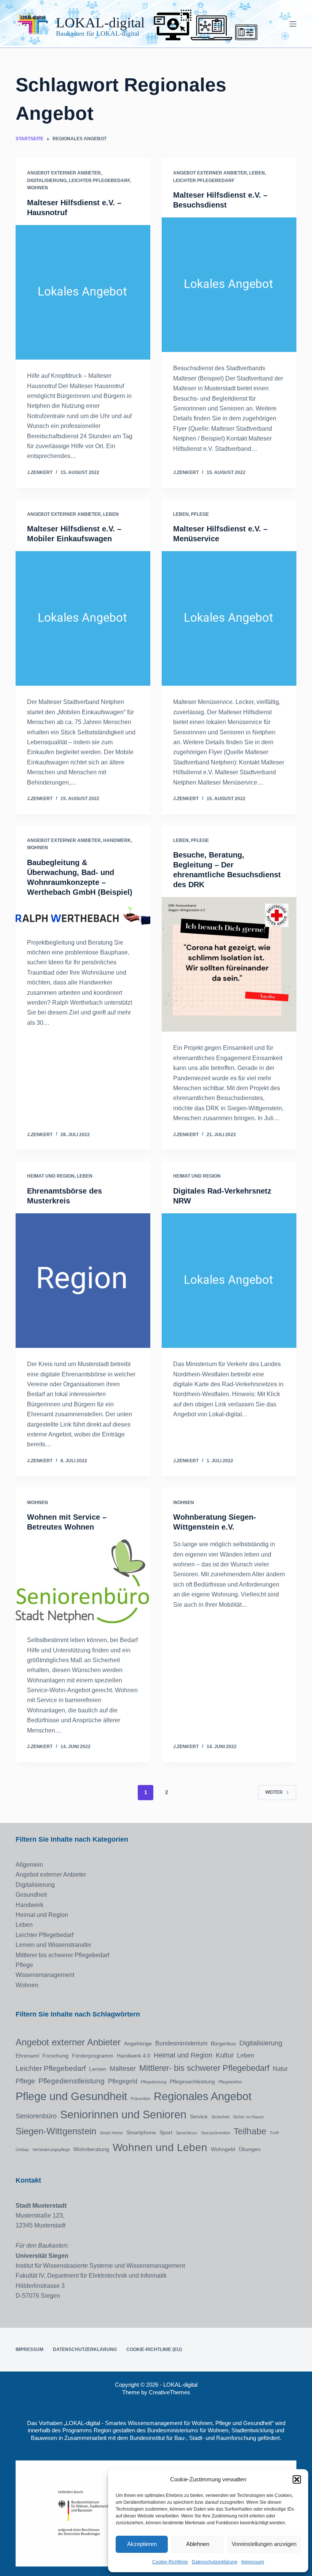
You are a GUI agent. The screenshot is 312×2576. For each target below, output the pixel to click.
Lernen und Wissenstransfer (53, 1945)
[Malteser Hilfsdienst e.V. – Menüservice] (229, 618)
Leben (257, 173)
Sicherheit (220, 2117)
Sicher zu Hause (248, 2117)
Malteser (123, 2069)
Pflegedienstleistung (72, 2081)
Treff (274, 2133)
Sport (166, 2132)
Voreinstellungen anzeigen (264, 2544)
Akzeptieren (142, 2544)
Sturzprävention (216, 2133)
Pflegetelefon (230, 2082)
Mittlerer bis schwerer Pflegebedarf (62, 1955)
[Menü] (293, 24)
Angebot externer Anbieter (64, 173)
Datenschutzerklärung (215, 2562)
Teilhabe (250, 2131)
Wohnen (37, 188)
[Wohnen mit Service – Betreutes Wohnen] (83, 1582)
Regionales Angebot (203, 2096)
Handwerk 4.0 (134, 2056)
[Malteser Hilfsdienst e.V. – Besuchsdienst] (229, 285)
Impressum (253, 2562)
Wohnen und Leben (160, 2147)
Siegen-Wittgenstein (56, 2131)
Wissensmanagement (45, 1975)
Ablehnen (198, 2544)
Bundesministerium (181, 2043)
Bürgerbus (223, 2043)
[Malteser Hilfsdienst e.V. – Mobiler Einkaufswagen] (83, 618)
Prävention (140, 2099)
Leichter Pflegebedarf (99, 181)
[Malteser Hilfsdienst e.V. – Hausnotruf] (83, 292)
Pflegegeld (123, 2081)
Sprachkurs (187, 2133)
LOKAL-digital (100, 23)
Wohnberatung (91, 2149)
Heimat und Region (51, 1176)
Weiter (274, 1792)
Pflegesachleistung (192, 2081)
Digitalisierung (47, 181)
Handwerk (117, 840)
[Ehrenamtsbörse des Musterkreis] (83, 1281)
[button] (297, 2479)
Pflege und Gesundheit (71, 2096)
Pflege (200, 514)
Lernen (98, 2069)
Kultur (225, 2055)
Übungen (250, 2149)
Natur (280, 2069)
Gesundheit (31, 1895)
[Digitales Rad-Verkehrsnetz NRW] (229, 1281)
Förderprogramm (93, 2056)
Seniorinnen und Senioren (123, 2115)
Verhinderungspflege (51, 2150)
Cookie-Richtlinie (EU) (154, 2349)
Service (199, 2116)
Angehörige (138, 2043)
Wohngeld (223, 2149)
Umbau (22, 2150)
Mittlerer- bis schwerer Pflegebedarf (204, 2068)
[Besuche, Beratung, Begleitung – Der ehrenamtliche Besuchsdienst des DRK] (229, 964)
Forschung (56, 2056)
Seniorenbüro (36, 2116)
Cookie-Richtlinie (170, 2562)
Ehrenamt (27, 2056)
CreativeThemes (170, 2392)
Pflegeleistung (154, 2082)
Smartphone (141, 2132)
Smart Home (111, 2133)
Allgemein (29, 1865)
